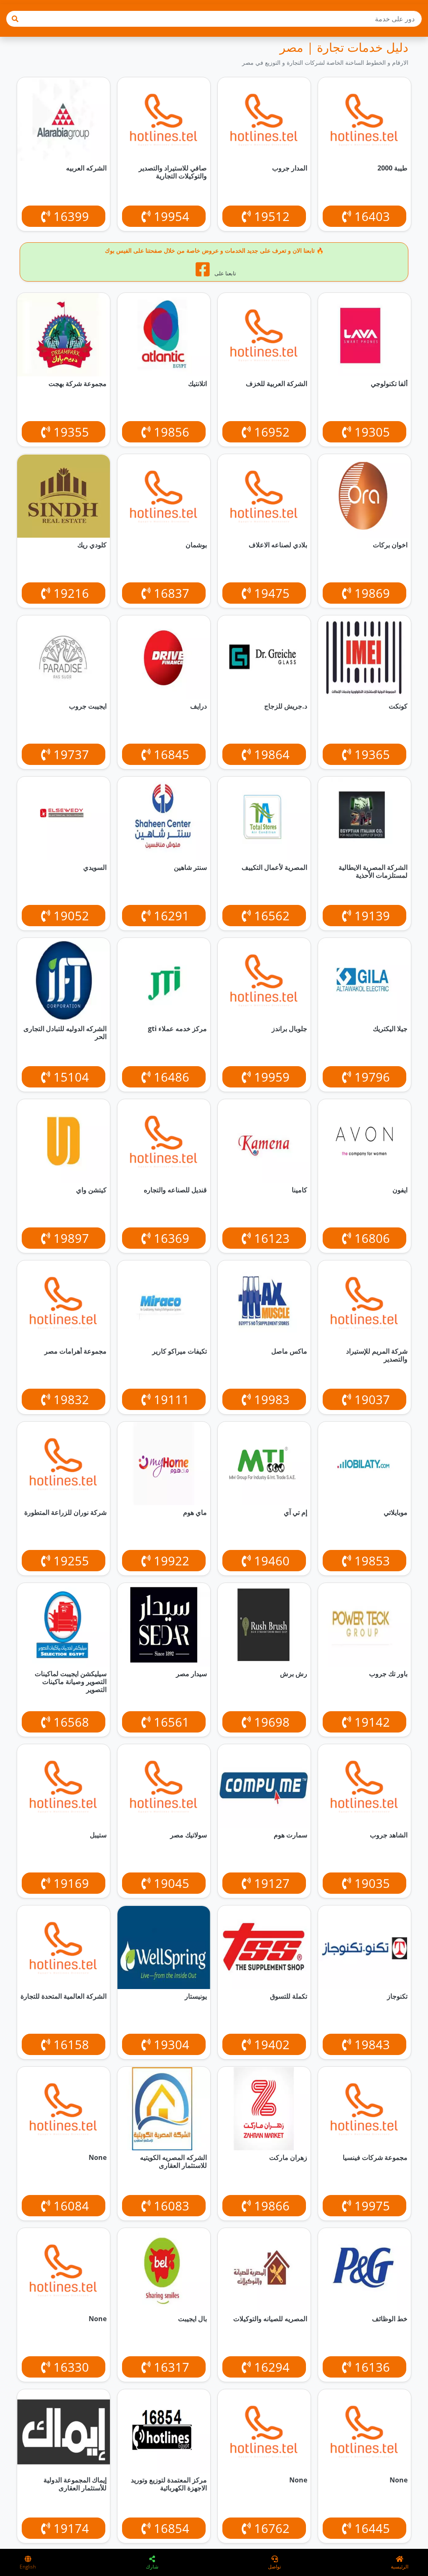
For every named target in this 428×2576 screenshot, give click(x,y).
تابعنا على (225, 273)
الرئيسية (400, 2567)
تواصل (274, 2567)
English (28, 2567)
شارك (152, 2567)
